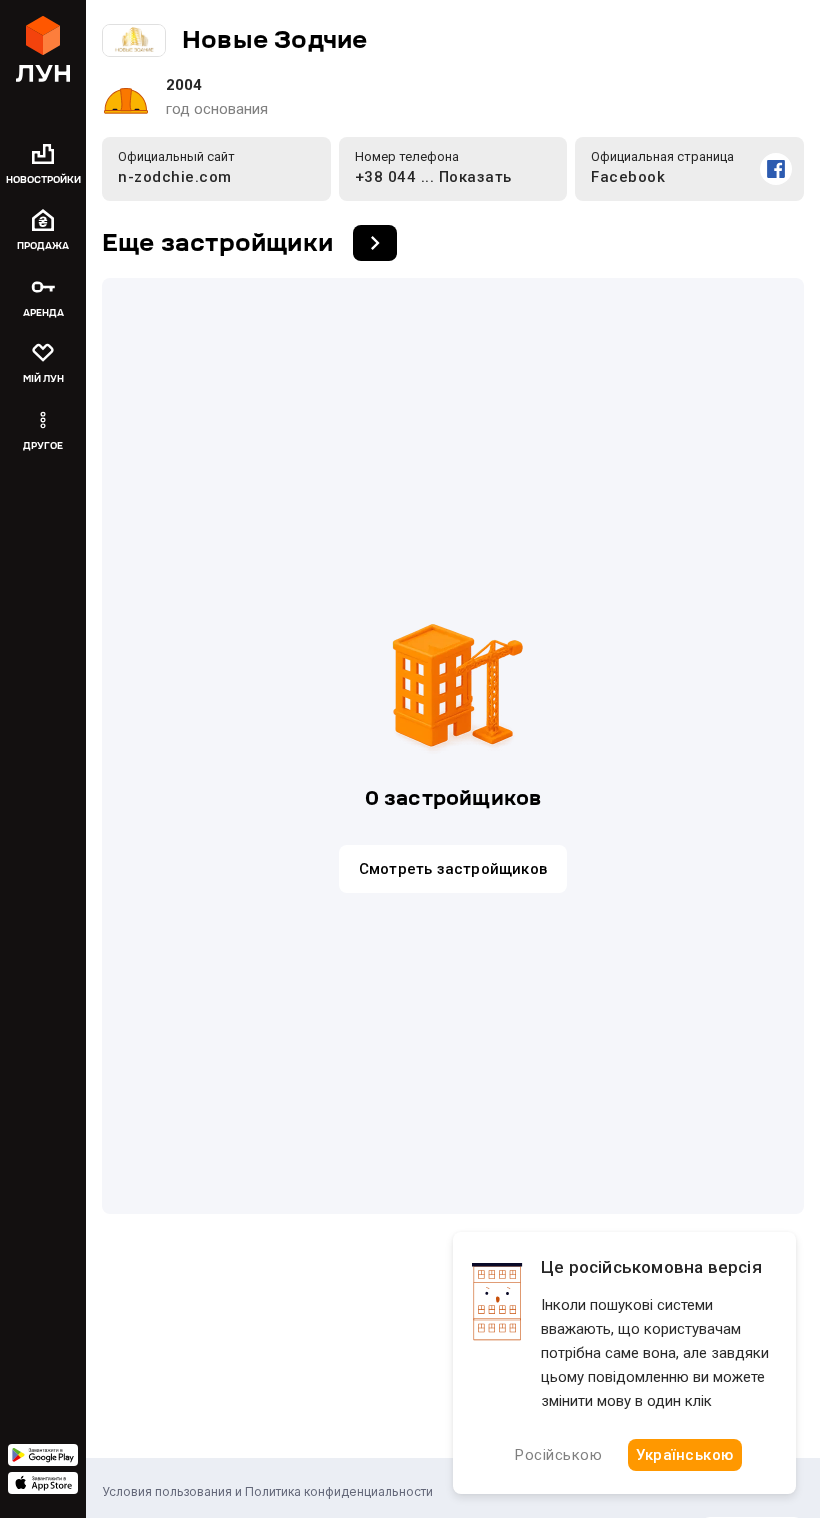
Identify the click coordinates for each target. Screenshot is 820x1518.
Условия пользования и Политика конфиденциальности (267, 1491)
